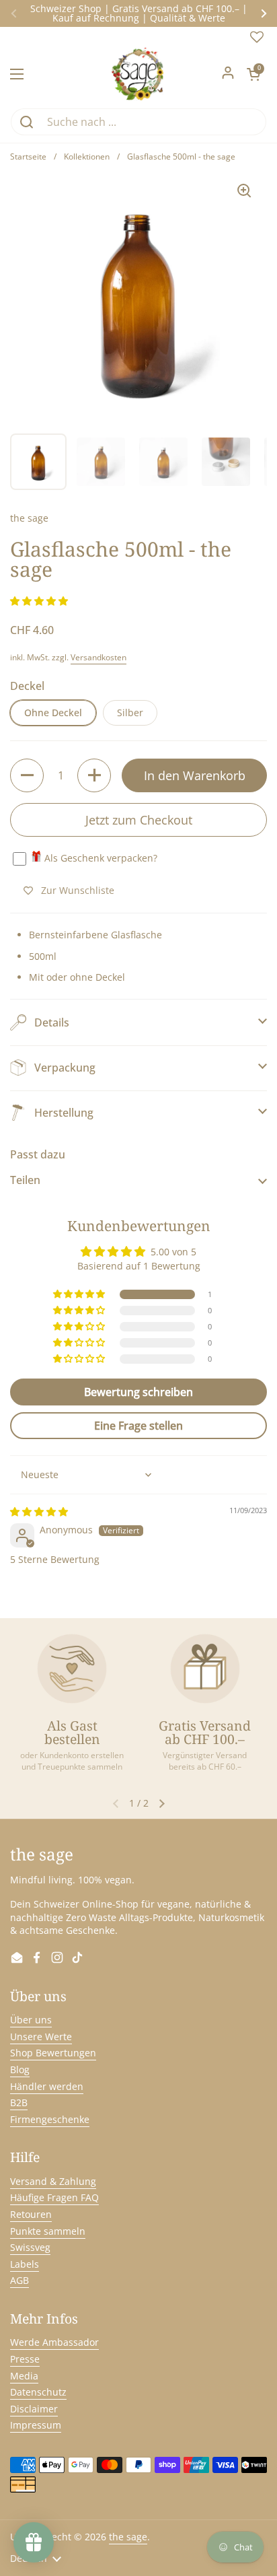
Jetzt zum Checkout (139, 820)
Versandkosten (98, 657)
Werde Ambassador (54, 2342)
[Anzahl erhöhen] (94, 775)
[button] (253, 74)
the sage (128, 2537)
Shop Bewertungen (53, 2053)
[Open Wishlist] (257, 40)
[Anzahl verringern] (27, 775)
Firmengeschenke (50, 2119)
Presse (25, 2359)
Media (24, 2376)
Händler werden (47, 2086)
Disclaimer (34, 2409)
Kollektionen (87, 156)
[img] (39, 1511)
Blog (20, 2069)
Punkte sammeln (48, 2231)
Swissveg (30, 2247)
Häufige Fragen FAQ (54, 2197)
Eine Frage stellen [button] (138, 1426)
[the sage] (139, 74)
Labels (25, 2264)
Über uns (31, 2020)
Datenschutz (38, 2392)
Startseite (28, 156)
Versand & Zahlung (53, 2181)
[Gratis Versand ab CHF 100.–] (205, 1669)
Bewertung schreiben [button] (138, 1392)
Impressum (36, 2425)
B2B (19, 2102)
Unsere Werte (41, 2037)
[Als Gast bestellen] (72, 1669)
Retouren (31, 2214)
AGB (19, 2280)
